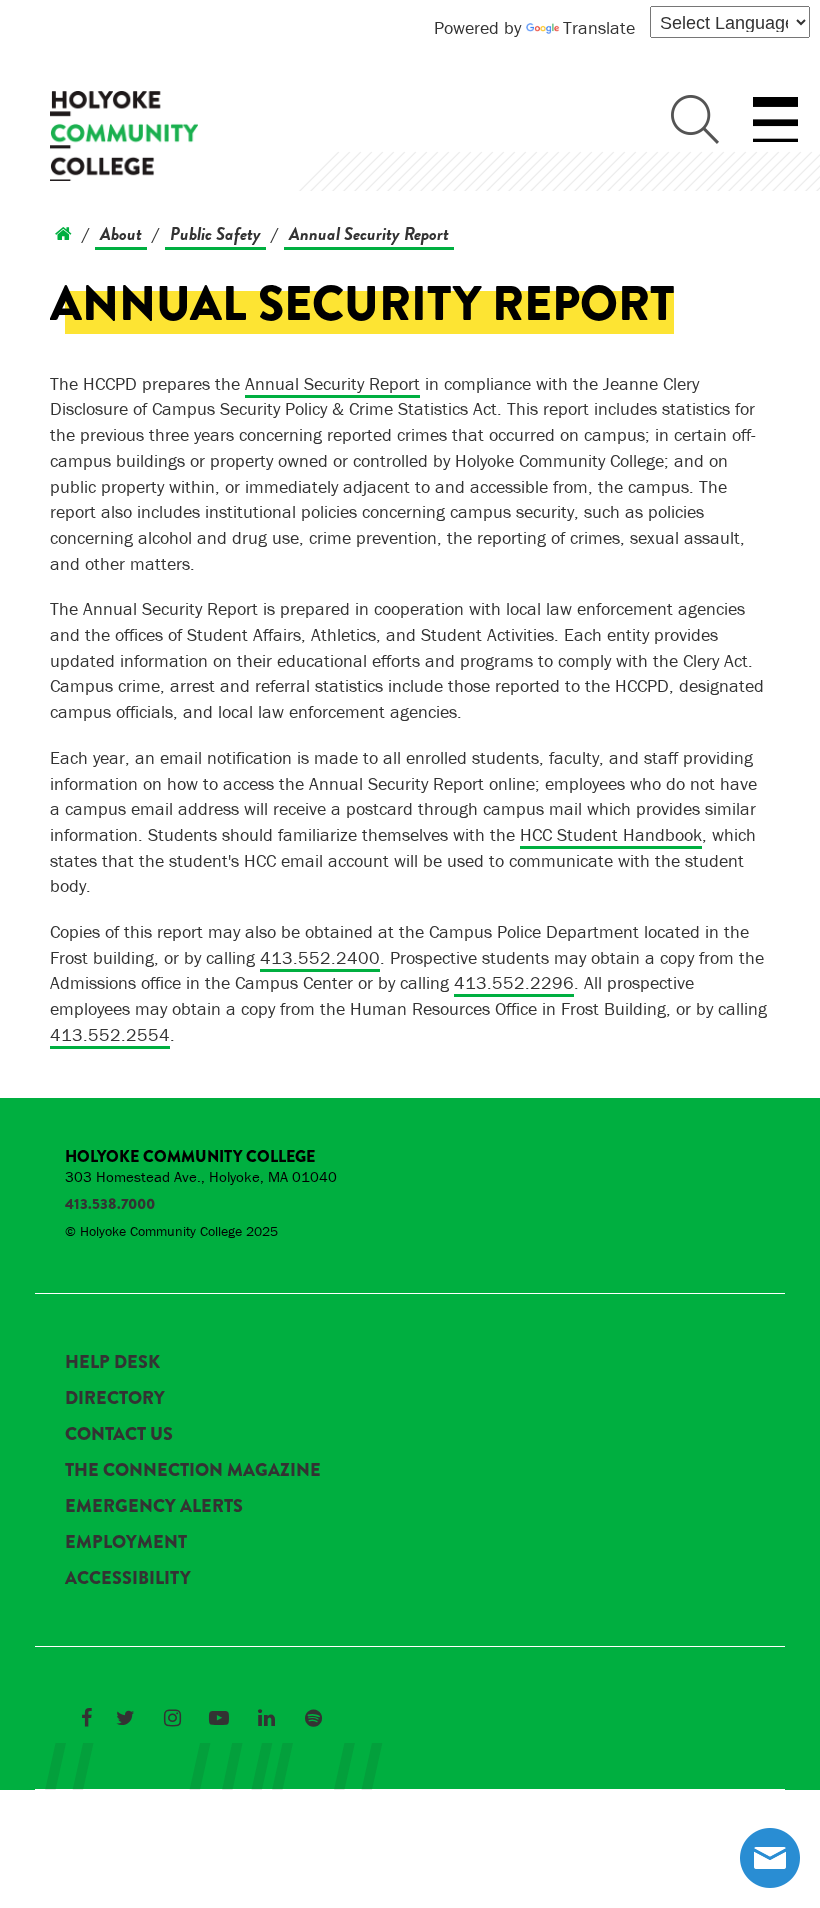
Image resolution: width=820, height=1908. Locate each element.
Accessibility (128, 1578)
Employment (126, 1542)
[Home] (63, 233)
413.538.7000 (110, 1204)
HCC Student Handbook (611, 834)
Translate (599, 27)
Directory (115, 1398)
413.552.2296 (514, 982)
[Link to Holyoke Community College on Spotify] (313, 1718)
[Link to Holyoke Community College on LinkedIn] (266, 1718)
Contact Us (119, 1434)
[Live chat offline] (770, 1858)
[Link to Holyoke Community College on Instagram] (172, 1718)
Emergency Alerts (154, 1506)
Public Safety (215, 233)
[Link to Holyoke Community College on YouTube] (219, 1718)
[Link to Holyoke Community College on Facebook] (86, 1718)
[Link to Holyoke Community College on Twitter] (125, 1718)
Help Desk (112, 1362)
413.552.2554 (110, 1034)
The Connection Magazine (193, 1470)
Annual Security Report (369, 233)
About (121, 233)
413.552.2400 (320, 957)
